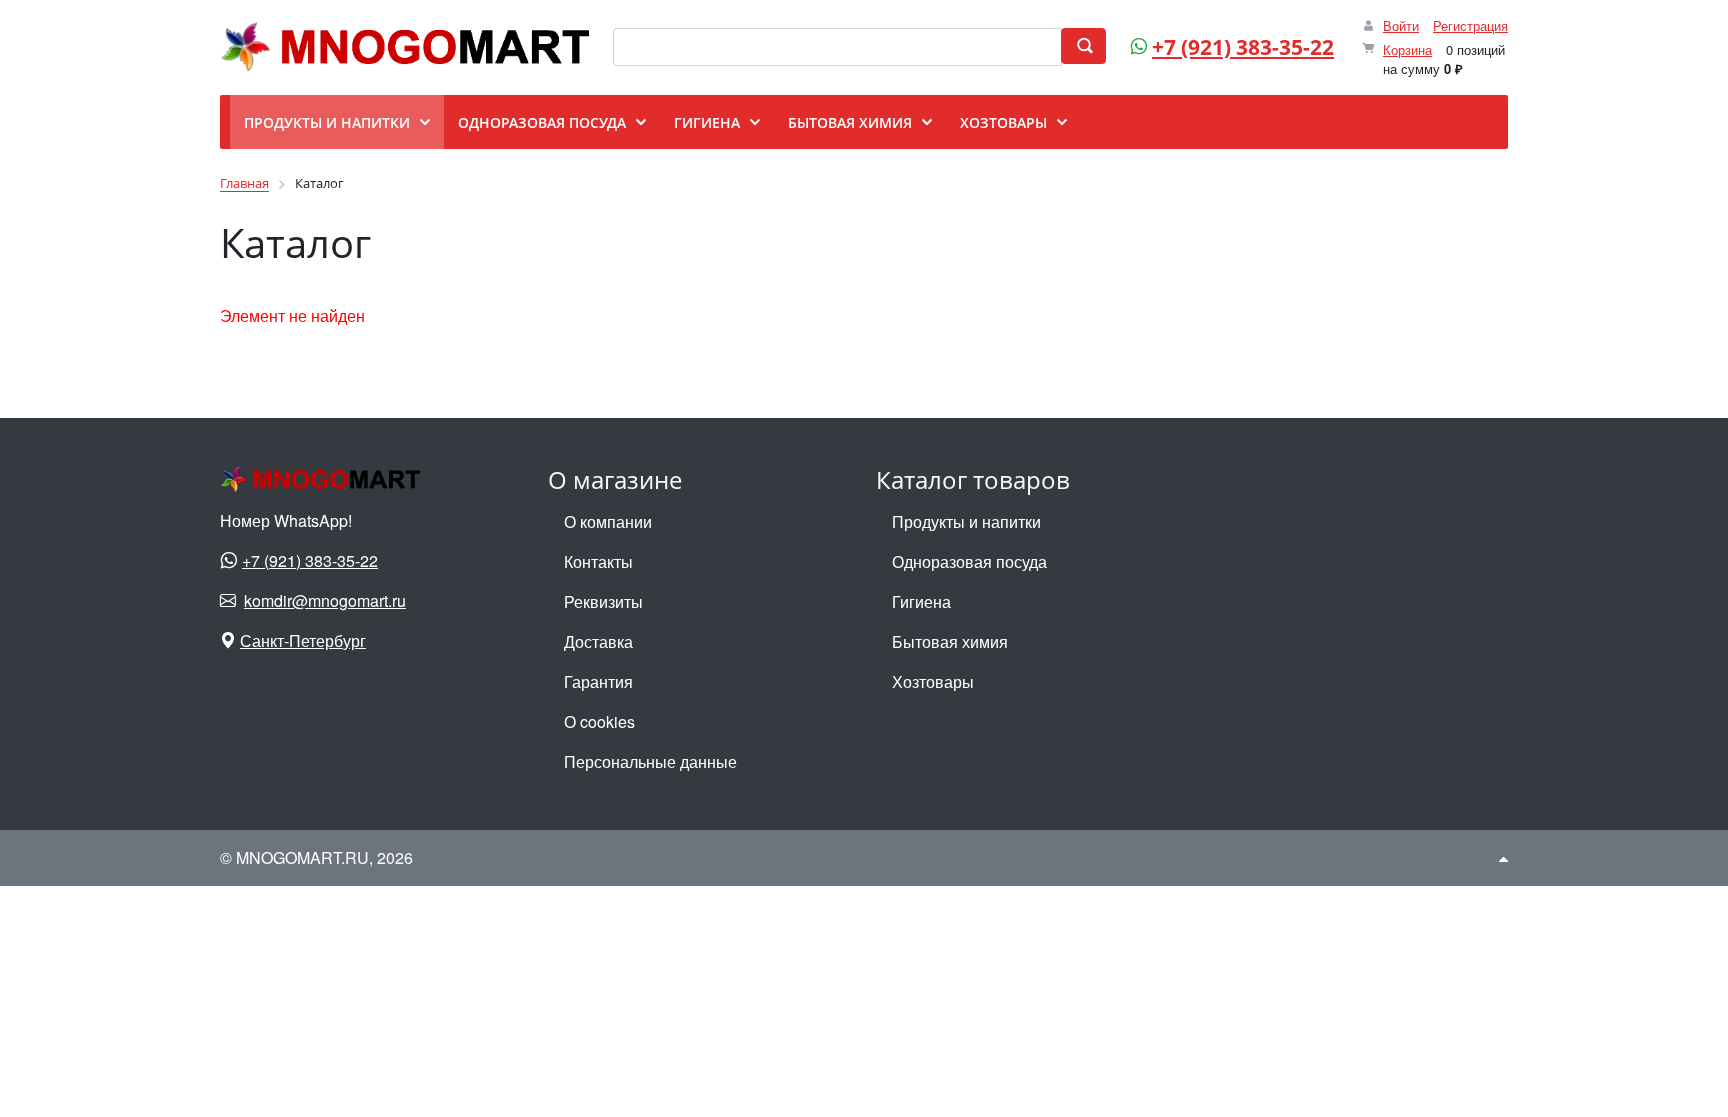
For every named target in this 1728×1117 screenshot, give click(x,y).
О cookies (599, 721)
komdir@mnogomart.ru (325, 600)
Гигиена (921, 601)
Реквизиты (603, 601)
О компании (608, 521)
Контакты (598, 561)
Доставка (598, 641)
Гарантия (598, 681)
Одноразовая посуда (969, 561)
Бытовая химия (950, 641)
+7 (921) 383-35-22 (1243, 47)
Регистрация (1470, 25)
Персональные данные (650, 761)
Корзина (1407, 49)
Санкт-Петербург (303, 640)
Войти (1401, 25)
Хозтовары (933, 681)
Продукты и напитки (966, 521)
